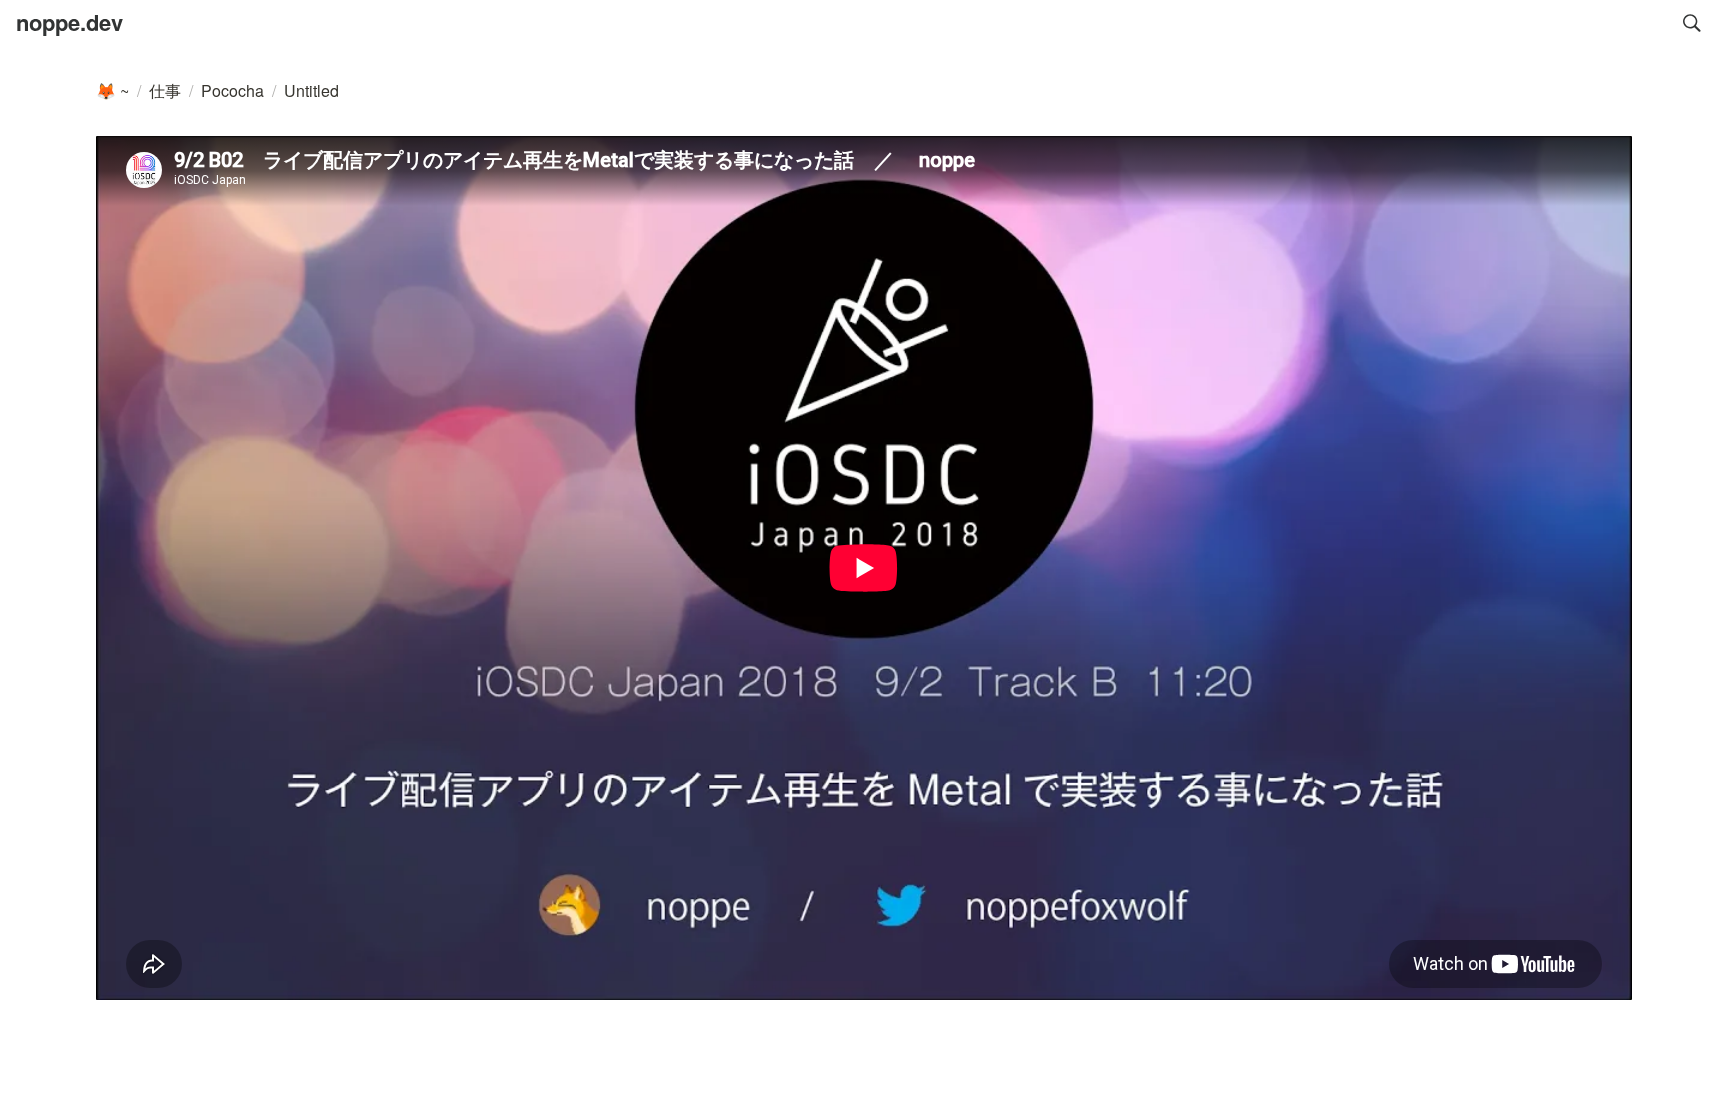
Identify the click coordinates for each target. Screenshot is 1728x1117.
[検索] (1692, 23)
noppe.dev (69, 22)
